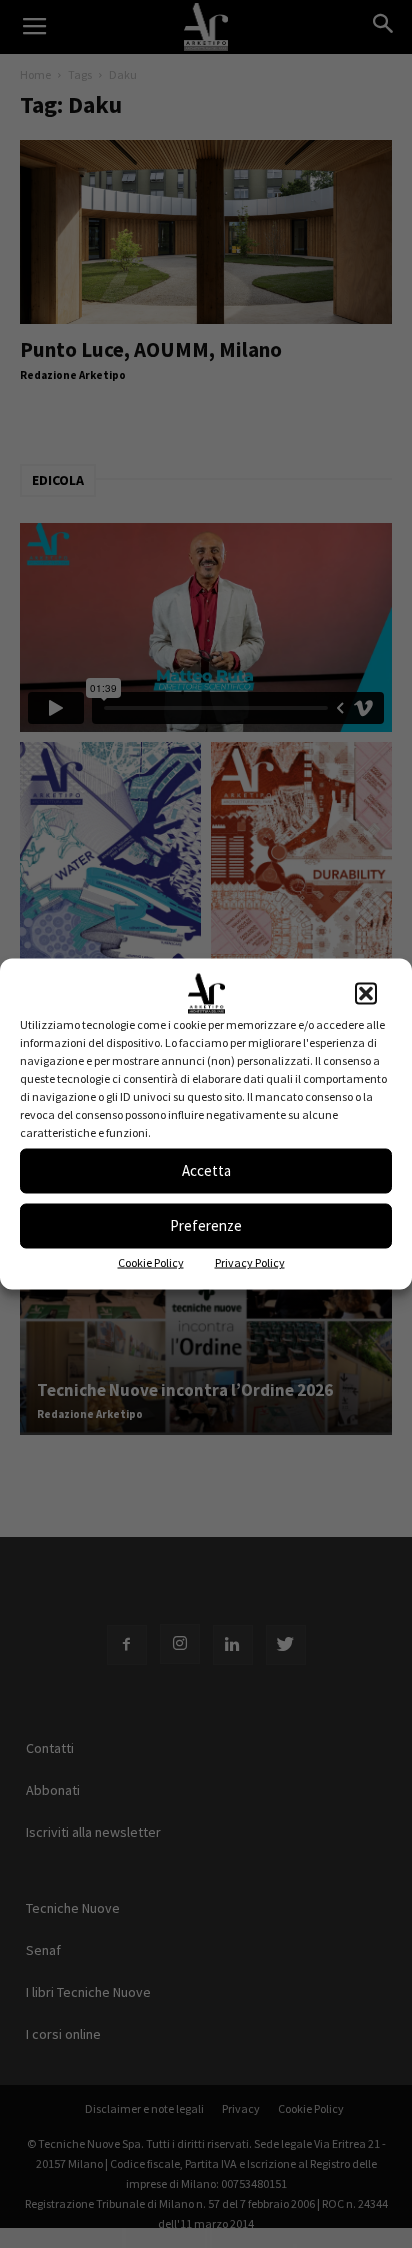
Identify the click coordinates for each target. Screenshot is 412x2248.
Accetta (206, 1170)
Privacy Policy (250, 1261)
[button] (366, 993)
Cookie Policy (151, 1261)
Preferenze (206, 1225)
